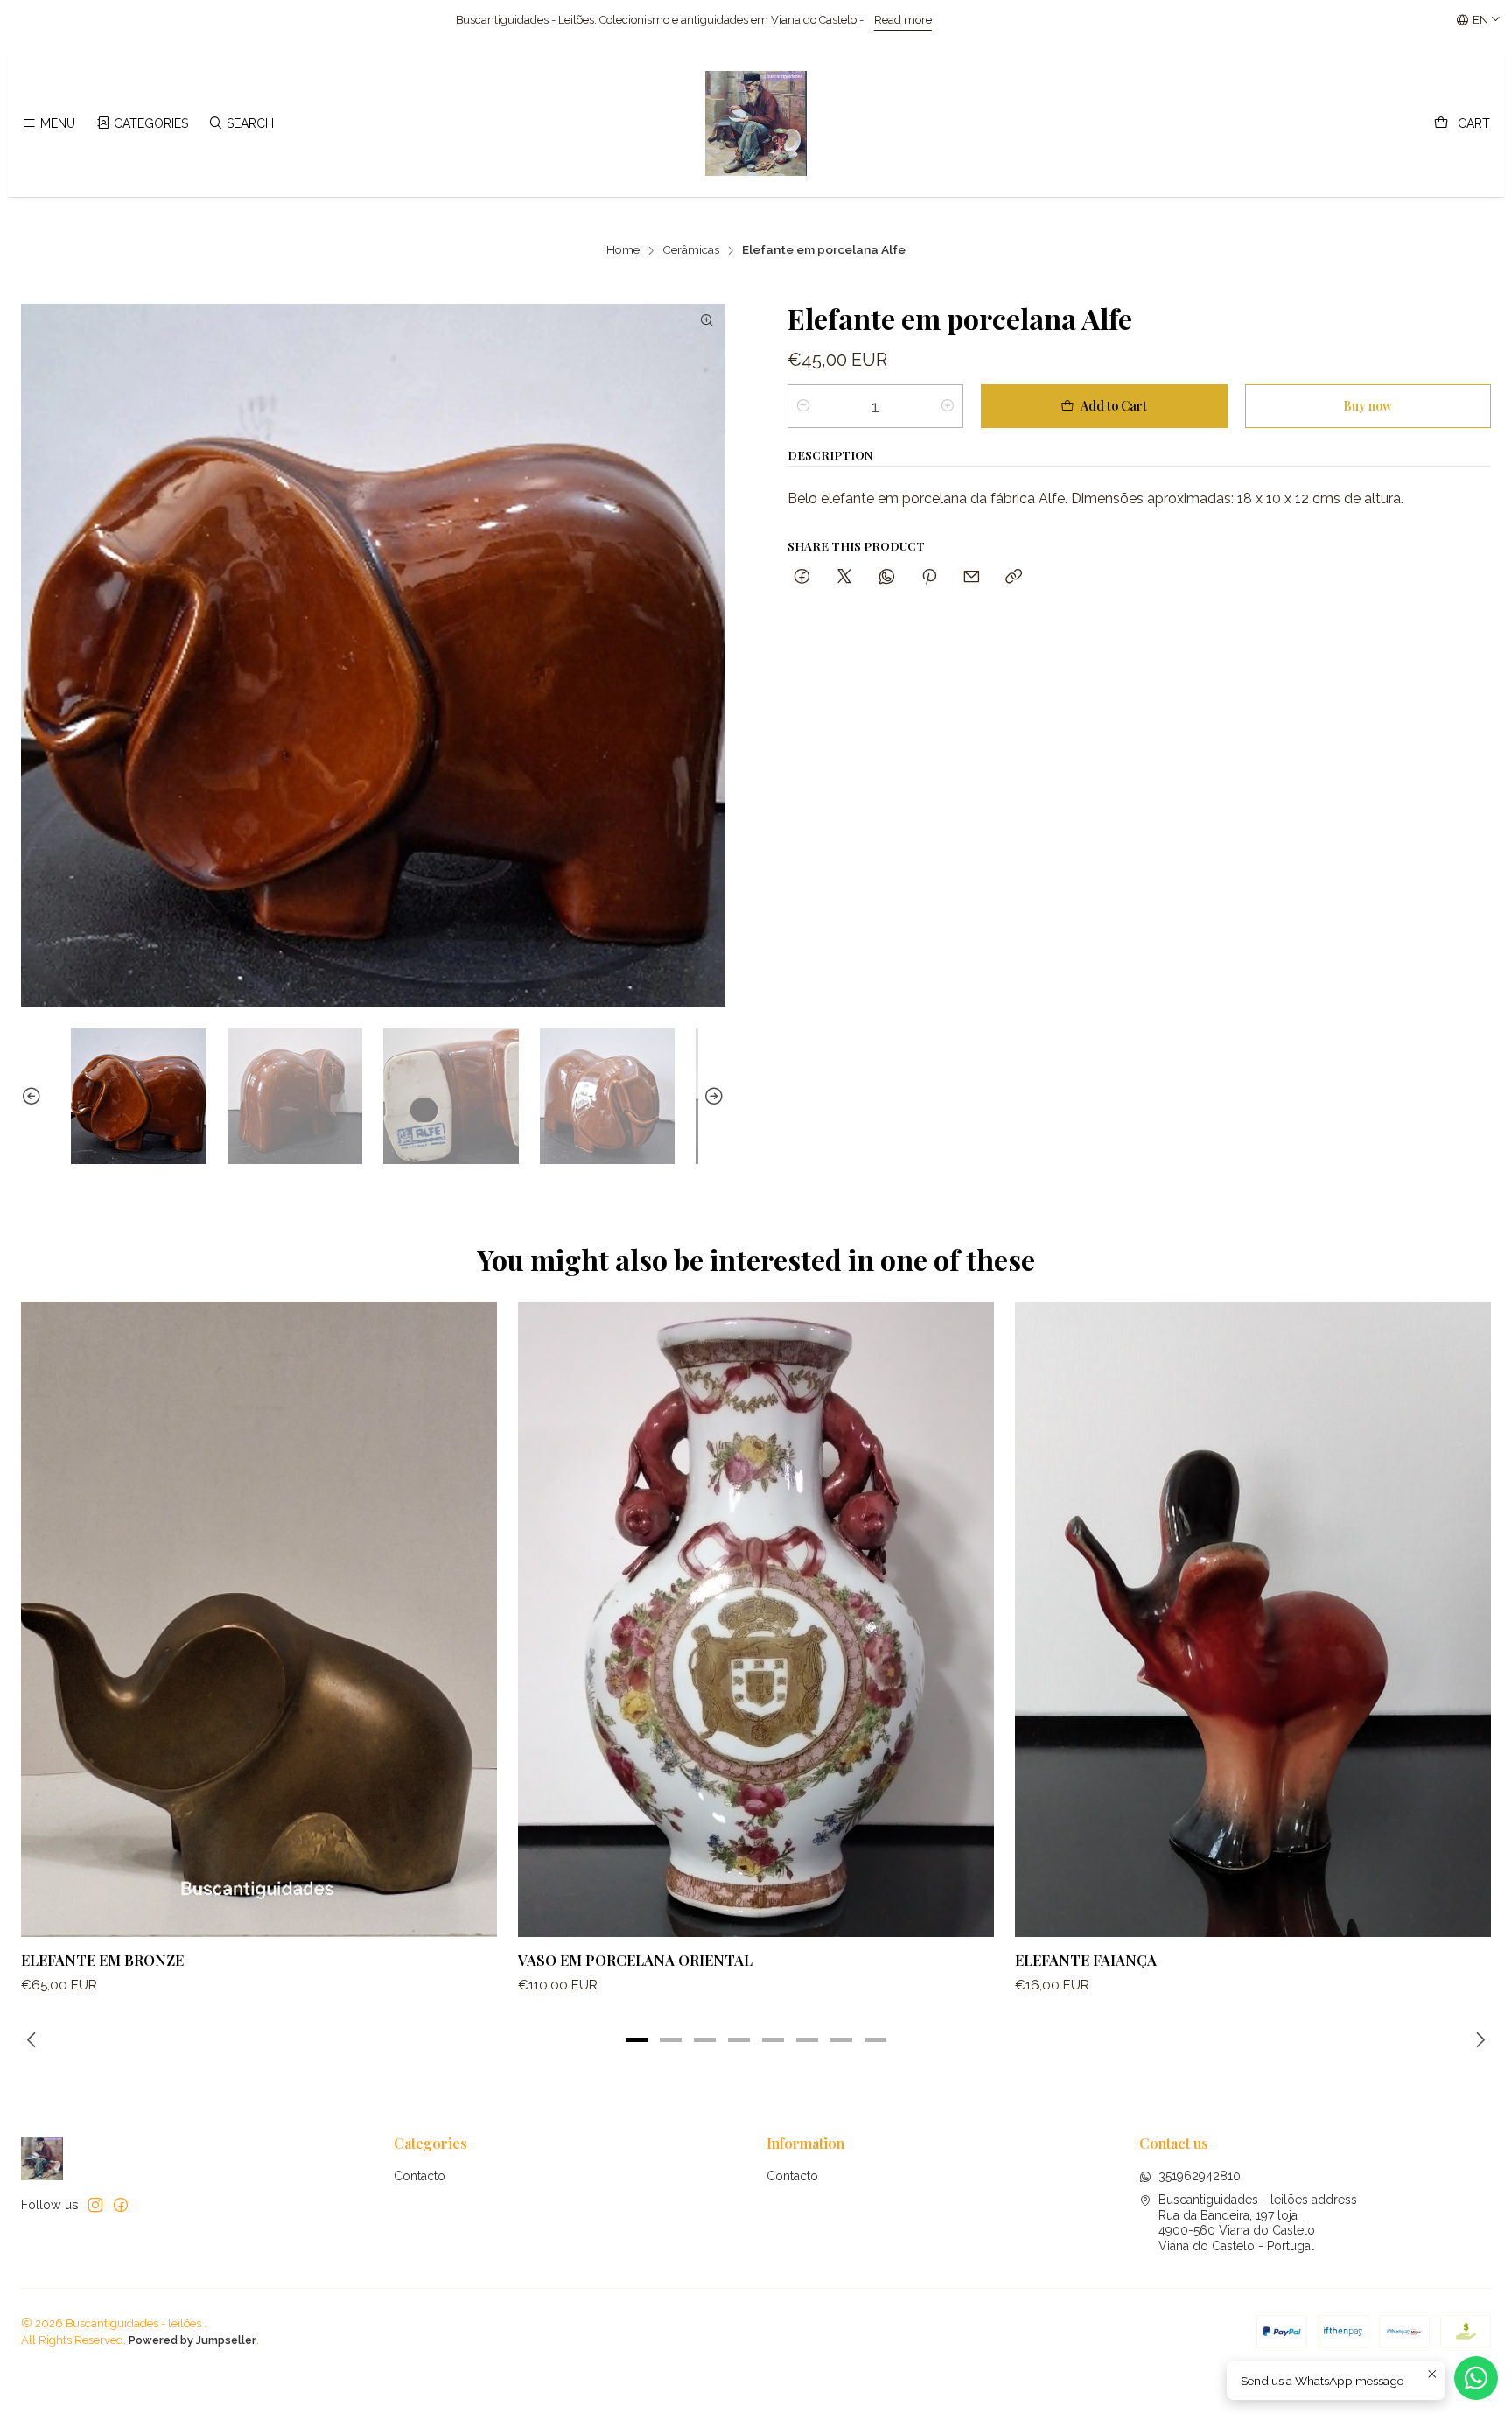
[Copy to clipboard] (1014, 577)
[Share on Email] (972, 577)
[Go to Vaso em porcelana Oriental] (756, 1619)
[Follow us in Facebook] (121, 2205)
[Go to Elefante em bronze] (259, 1619)
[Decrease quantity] (803, 406)
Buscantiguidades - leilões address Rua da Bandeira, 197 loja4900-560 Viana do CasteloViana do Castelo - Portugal (1258, 2223)
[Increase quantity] (948, 406)
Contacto (420, 2176)
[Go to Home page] (756, 123)
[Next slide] (711, 1096)
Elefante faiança (1086, 1960)
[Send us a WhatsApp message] (1476, 2378)
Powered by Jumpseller (192, 2340)
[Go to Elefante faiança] (1253, 1619)
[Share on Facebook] (802, 577)
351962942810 (1200, 2176)
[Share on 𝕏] (844, 577)
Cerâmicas (691, 250)
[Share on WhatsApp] (887, 577)
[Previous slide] (34, 1096)
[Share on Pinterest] (929, 577)
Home (623, 250)
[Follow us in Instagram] (95, 2205)
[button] (637, 2039)
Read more (514, 20)
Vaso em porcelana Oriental (635, 1960)
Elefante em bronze (102, 1960)
